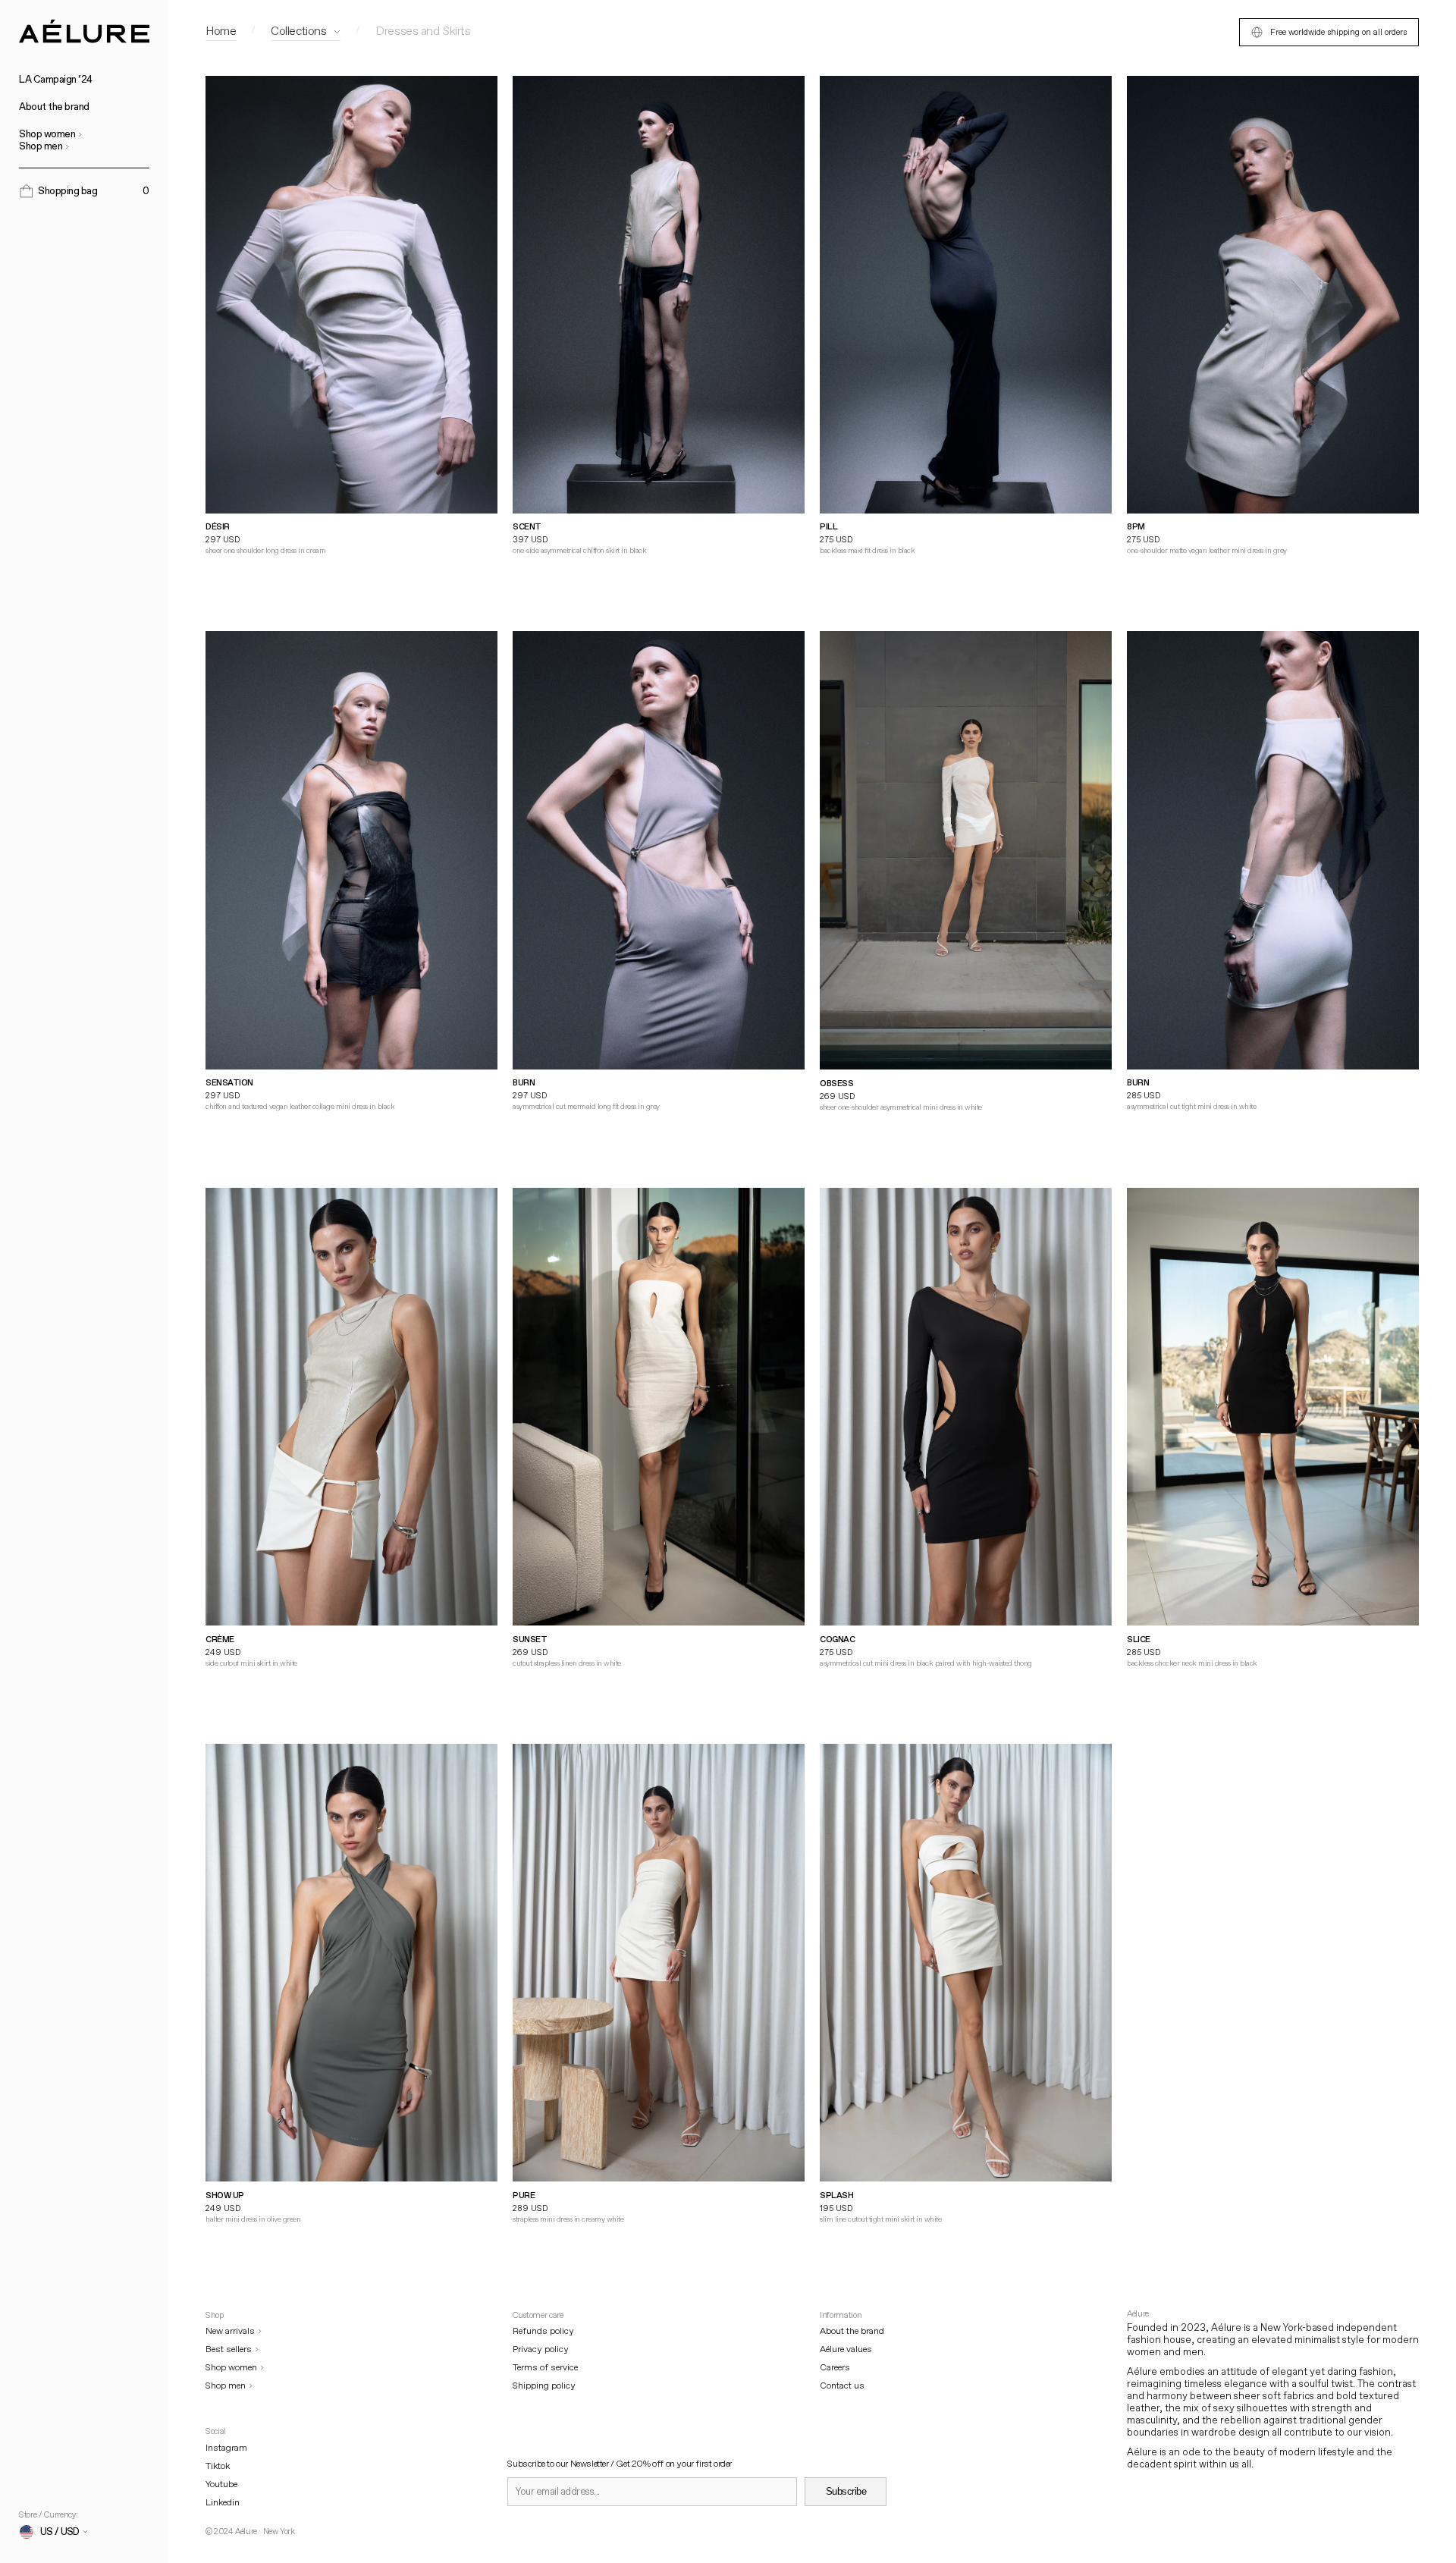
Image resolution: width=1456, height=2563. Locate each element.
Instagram (226, 2448)
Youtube (221, 2484)
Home (221, 31)
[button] (84, 191)
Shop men (41, 146)
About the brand (54, 107)
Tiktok (218, 2466)
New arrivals (230, 2331)
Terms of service (545, 2368)
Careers (835, 2368)
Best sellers (229, 2349)
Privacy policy (541, 2349)
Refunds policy (543, 2331)
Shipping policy (544, 2386)
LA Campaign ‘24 (56, 80)
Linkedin (223, 2503)
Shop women (47, 134)
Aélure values (846, 2349)
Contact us (842, 2386)
